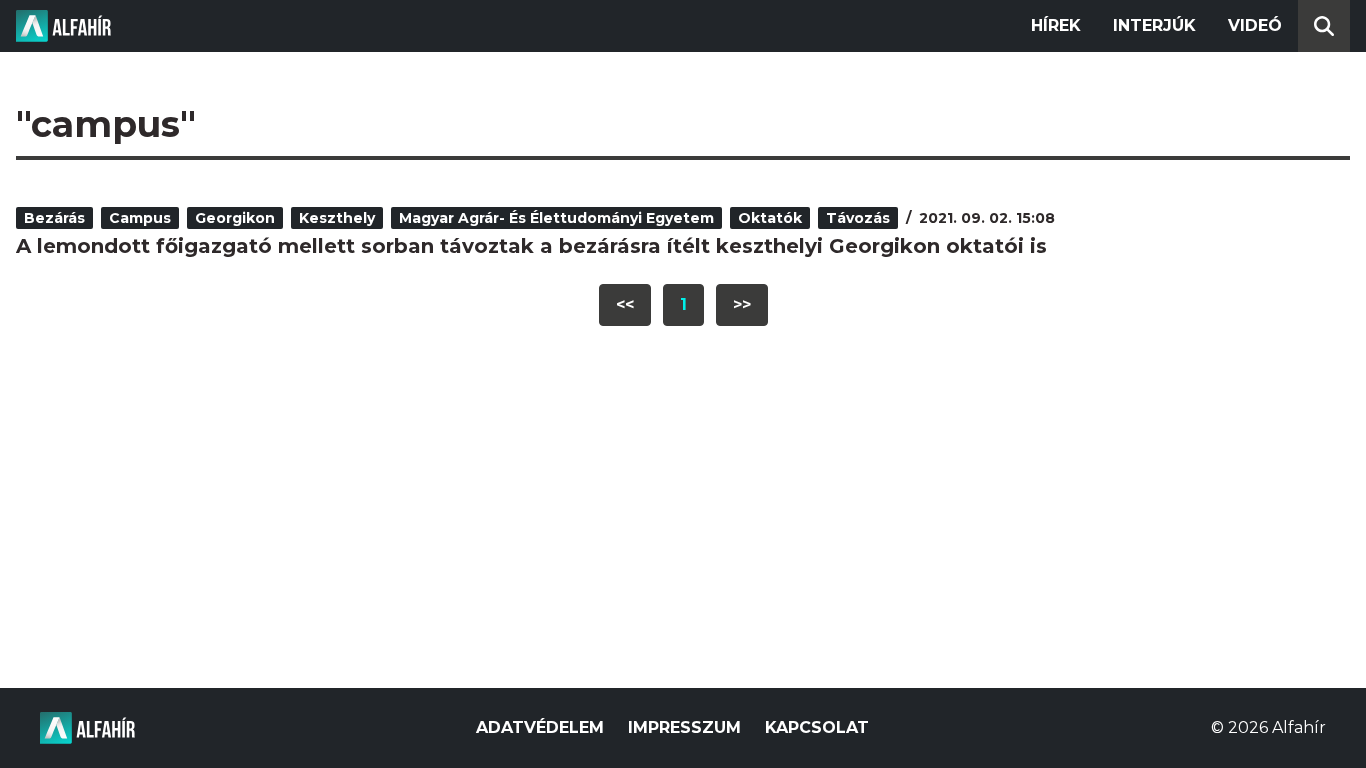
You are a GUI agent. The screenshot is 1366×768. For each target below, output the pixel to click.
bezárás (54, 218)
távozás (858, 218)
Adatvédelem (540, 727)
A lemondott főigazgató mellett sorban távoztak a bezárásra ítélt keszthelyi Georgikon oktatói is (531, 246)
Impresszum (684, 727)
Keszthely (337, 218)
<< (625, 304)
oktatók (770, 218)
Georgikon (235, 218)
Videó (1255, 25)
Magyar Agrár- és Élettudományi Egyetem (556, 218)
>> (742, 304)
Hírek (1056, 25)
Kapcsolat (817, 727)
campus (140, 218)
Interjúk (1154, 25)
